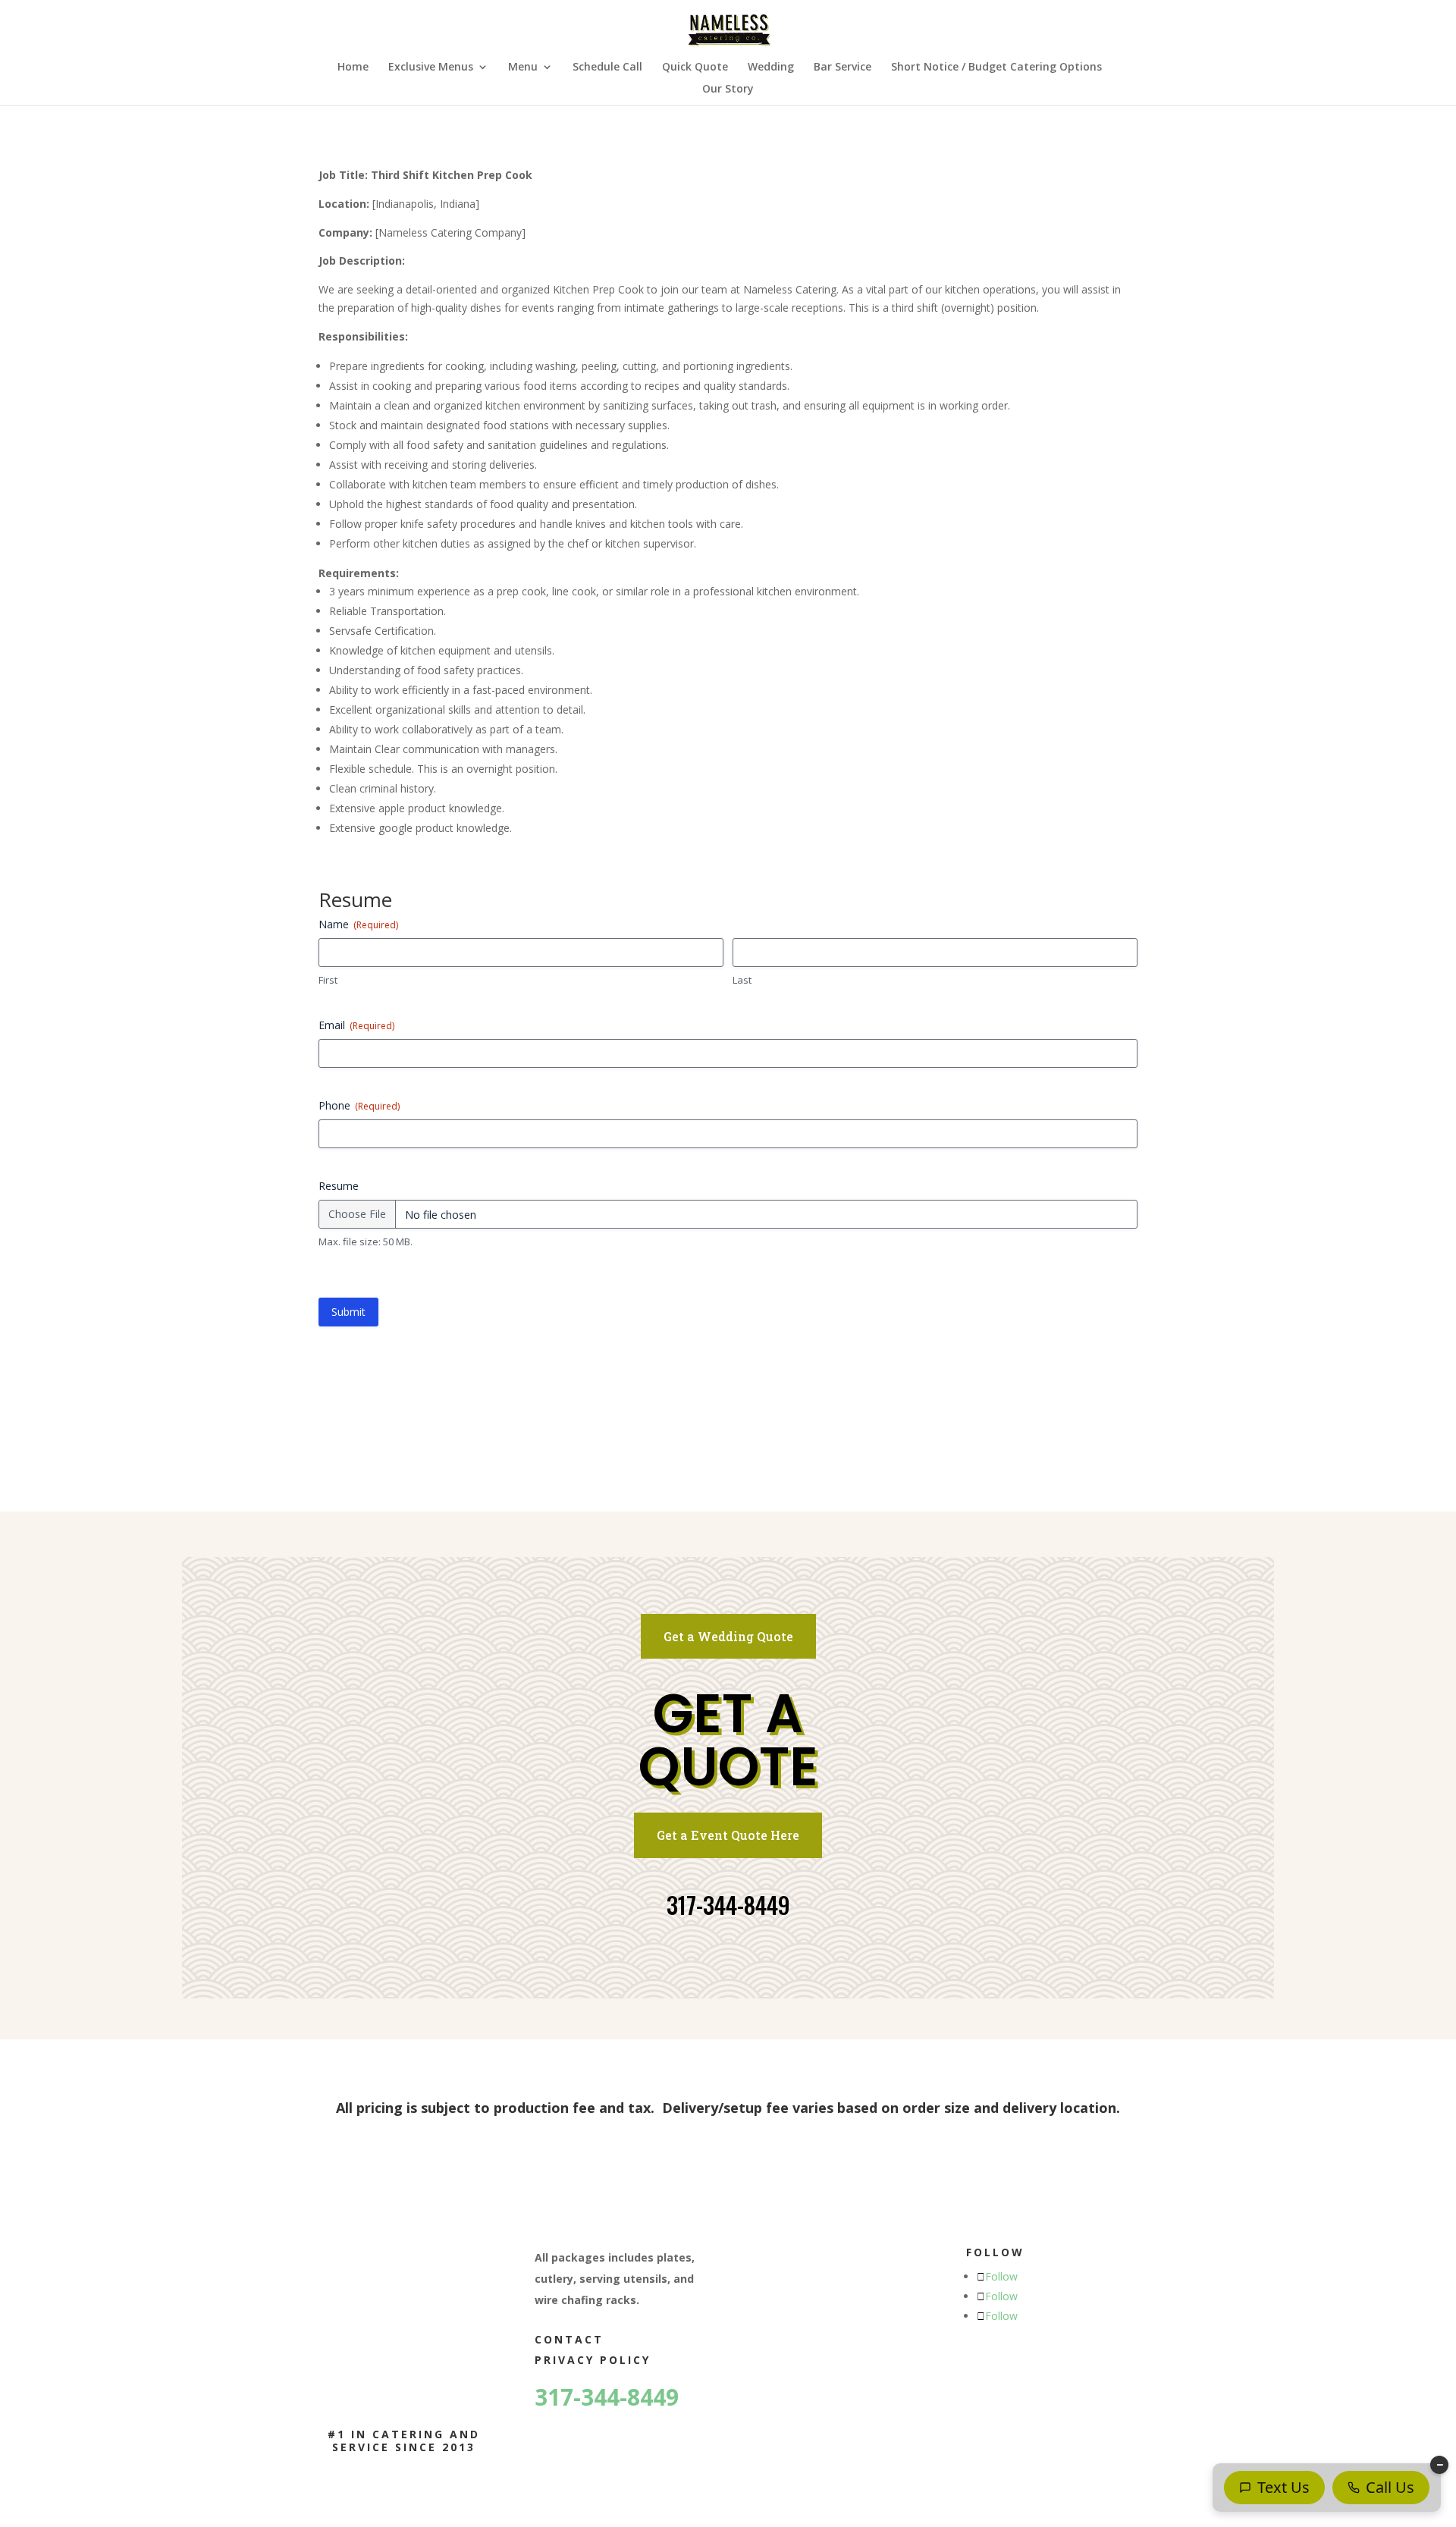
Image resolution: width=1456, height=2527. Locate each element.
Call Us (1390, 2487)
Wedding (771, 67)
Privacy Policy (593, 2360)
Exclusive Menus (431, 67)
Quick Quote (695, 67)
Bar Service (843, 67)
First (328, 980)
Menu (523, 67)
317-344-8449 (728, 1905)
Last (742, 980)
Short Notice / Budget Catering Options (996, 67)
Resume (339, 1186)
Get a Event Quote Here (728, 1835)
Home (353, 67)
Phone (359, 1105)
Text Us (1283, 2487)
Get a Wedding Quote (728, 1636)
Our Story (728, 89)
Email (356, 1025)
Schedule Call (607, 67)
